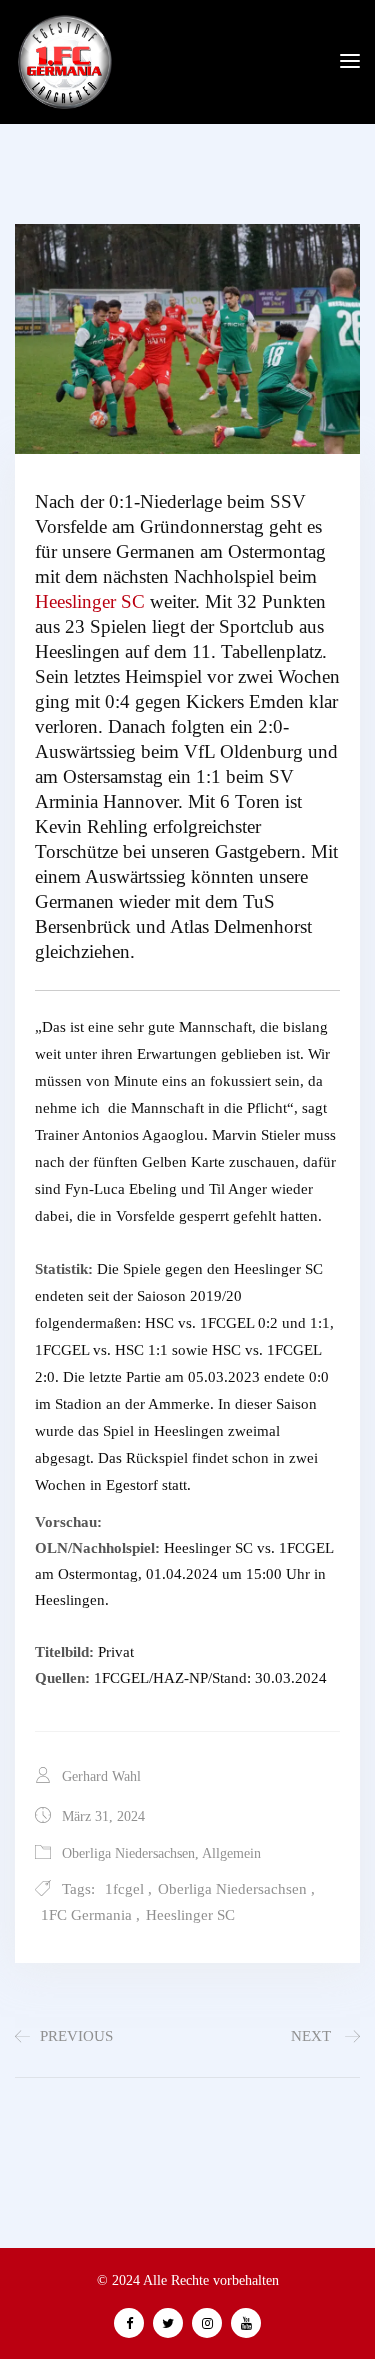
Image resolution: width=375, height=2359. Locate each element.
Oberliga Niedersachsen (128, 1853)
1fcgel (124, 1889)
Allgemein (231, 1853)
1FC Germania (86, 1915)
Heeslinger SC (90, 601)
